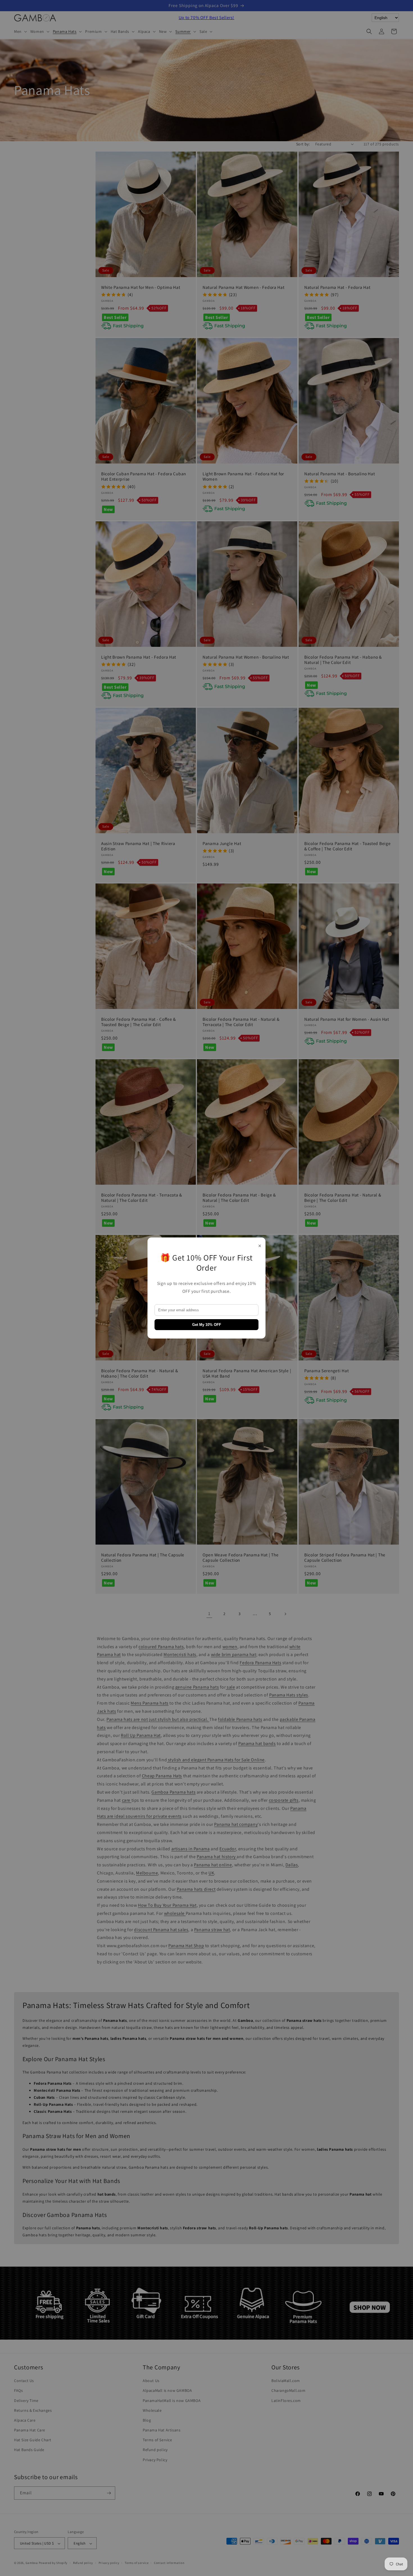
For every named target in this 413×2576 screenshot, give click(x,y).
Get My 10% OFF (207, 1325)
